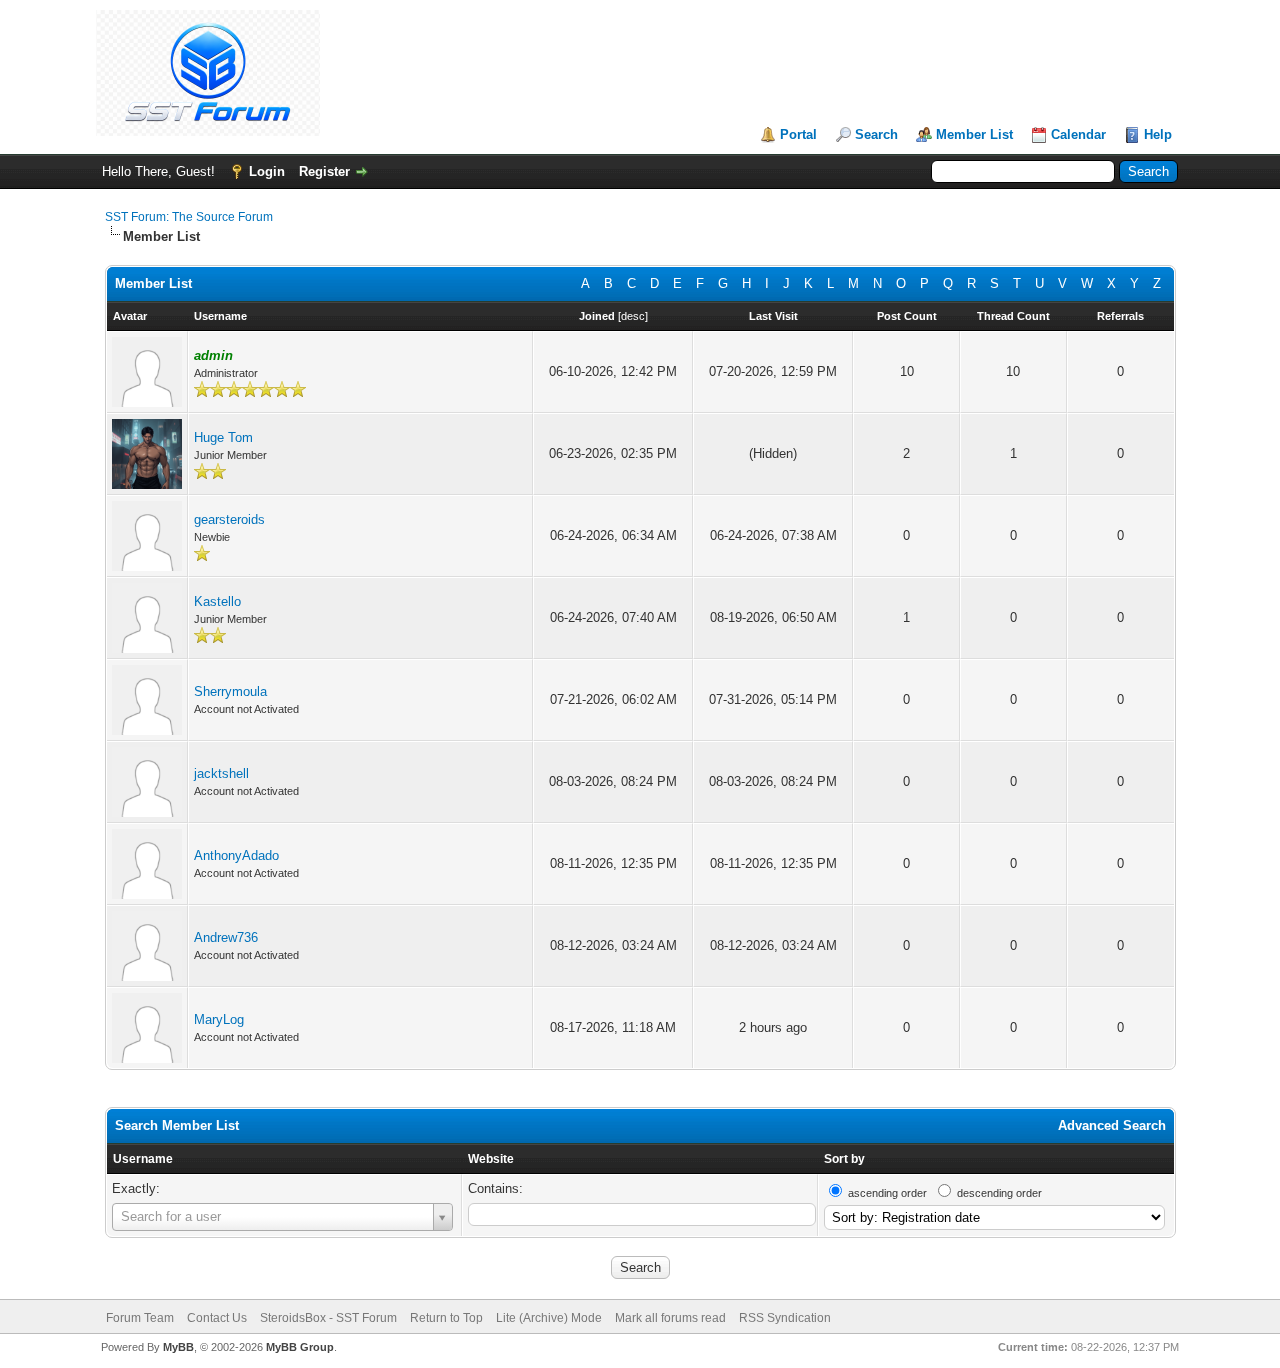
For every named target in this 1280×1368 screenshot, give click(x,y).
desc (633, 316)
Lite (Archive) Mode (549, 1318)
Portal (798, 134)
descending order (999, 1193)
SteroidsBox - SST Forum (328, 1318)
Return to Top (446, 1318)
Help (1158, 134)
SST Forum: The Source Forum (189, 217)
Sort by (844, 1159)
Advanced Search (1112, 1125)
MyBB (178, 1347)
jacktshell (221, 773)
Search (876, 134)
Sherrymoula (230, 691)
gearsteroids (229, 519)
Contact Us (217, 1318)
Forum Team (140, 1318)
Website (491, 1159)
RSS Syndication (785, 1318)
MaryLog (219, 1019)
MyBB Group (300, 1347)
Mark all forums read (670, 1318)
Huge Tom (223, 437)
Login (267, 171)
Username (143, 1159)
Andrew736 (226, 937)
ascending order (887, 1193)
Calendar (1078, 134)
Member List (974, 134)
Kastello (217, 601)
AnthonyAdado (236, 855)
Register (324, 171)
